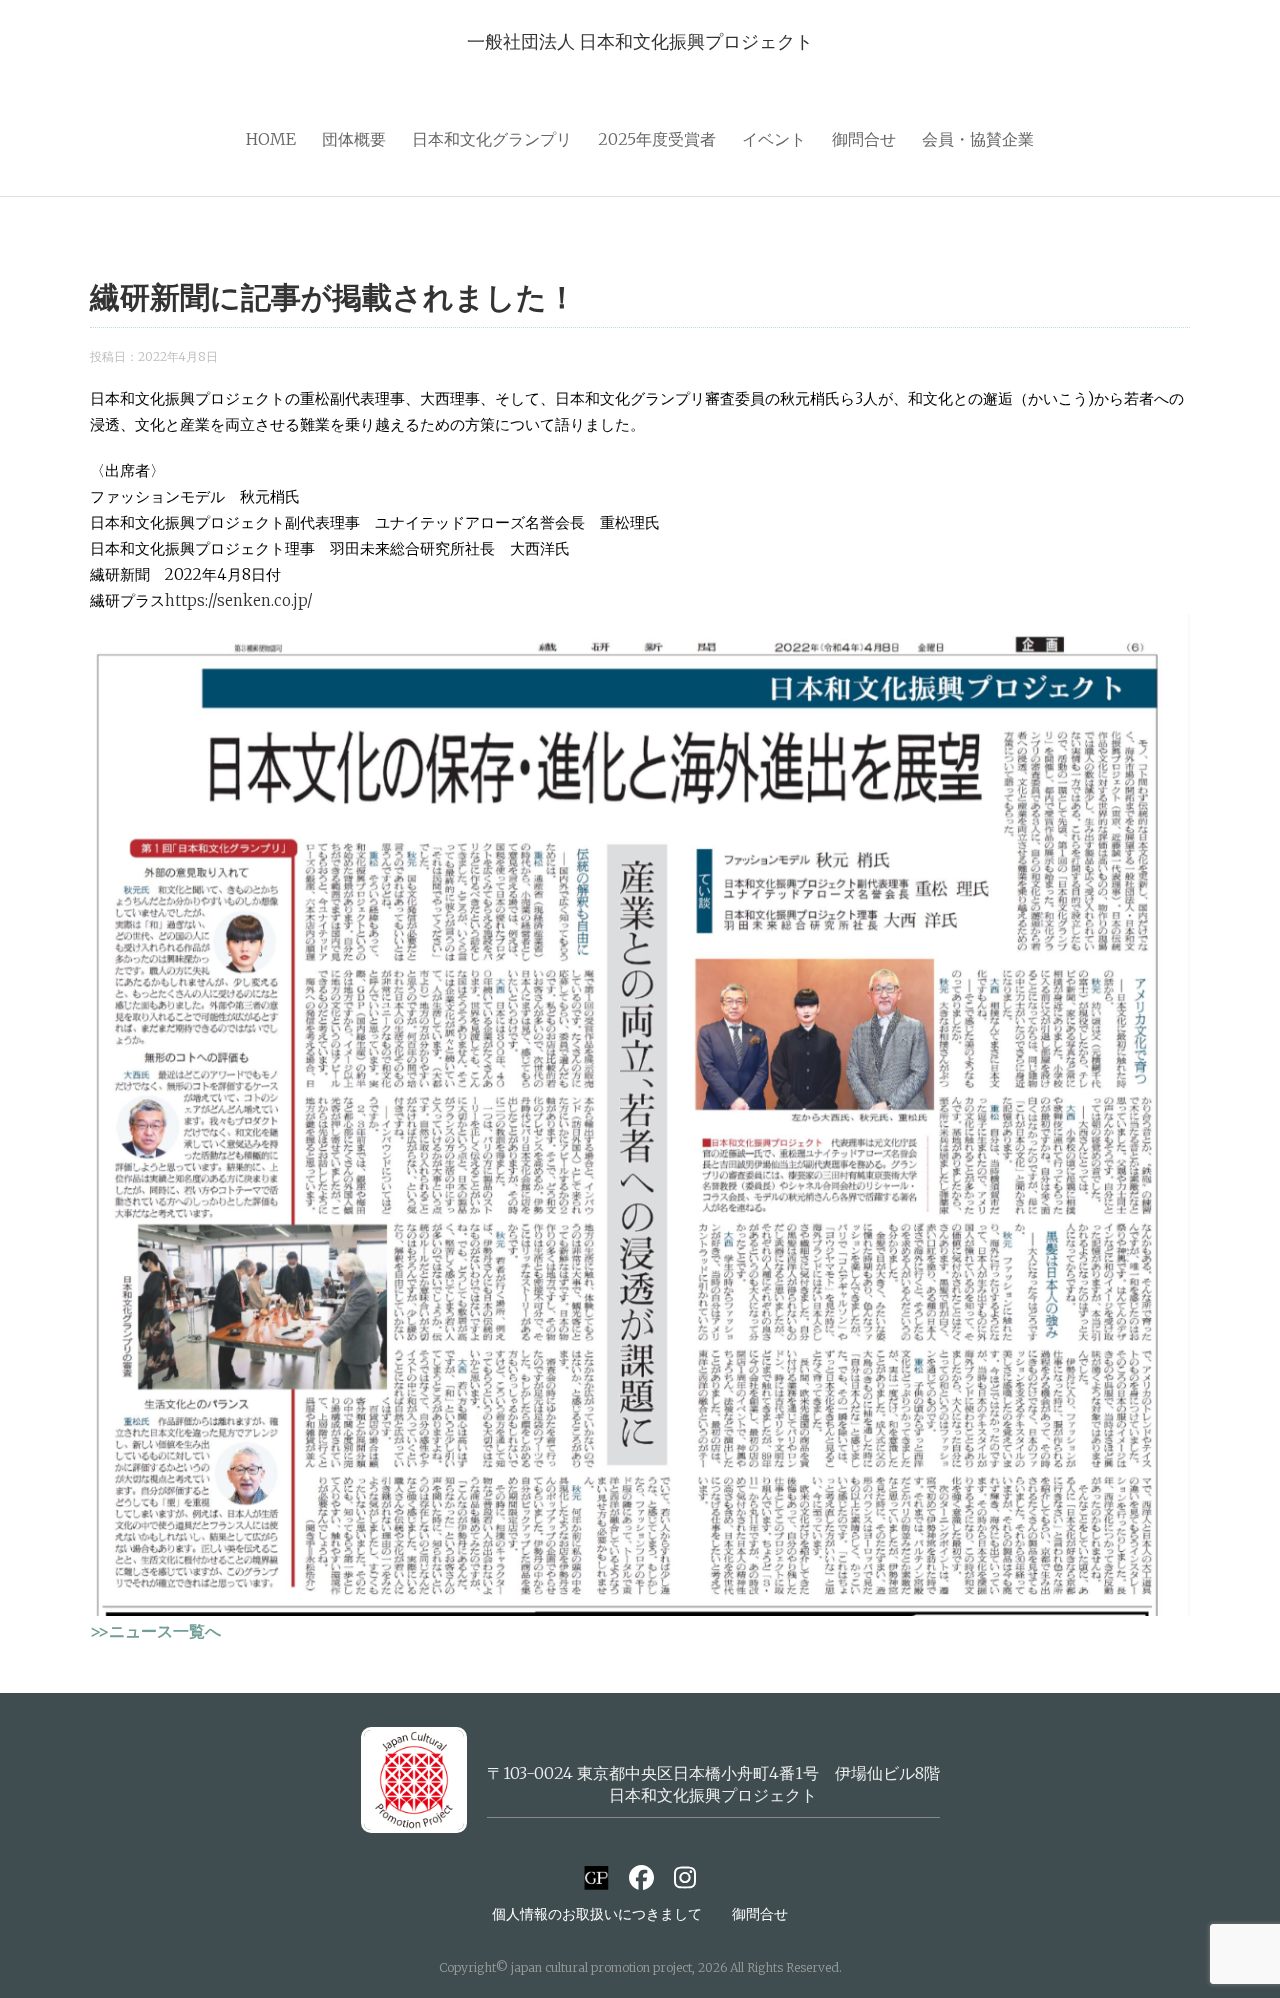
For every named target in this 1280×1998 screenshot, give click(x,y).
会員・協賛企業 (978, 139)
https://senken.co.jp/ (239, 600)
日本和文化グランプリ (492, 139)
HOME (271, 139)
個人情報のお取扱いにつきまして (597, 1914)
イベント (774, 139)
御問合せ (864, 139)
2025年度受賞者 (657, 139)
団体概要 (354, 139)
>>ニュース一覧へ (155, 1631)
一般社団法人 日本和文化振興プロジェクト (640, 41)
